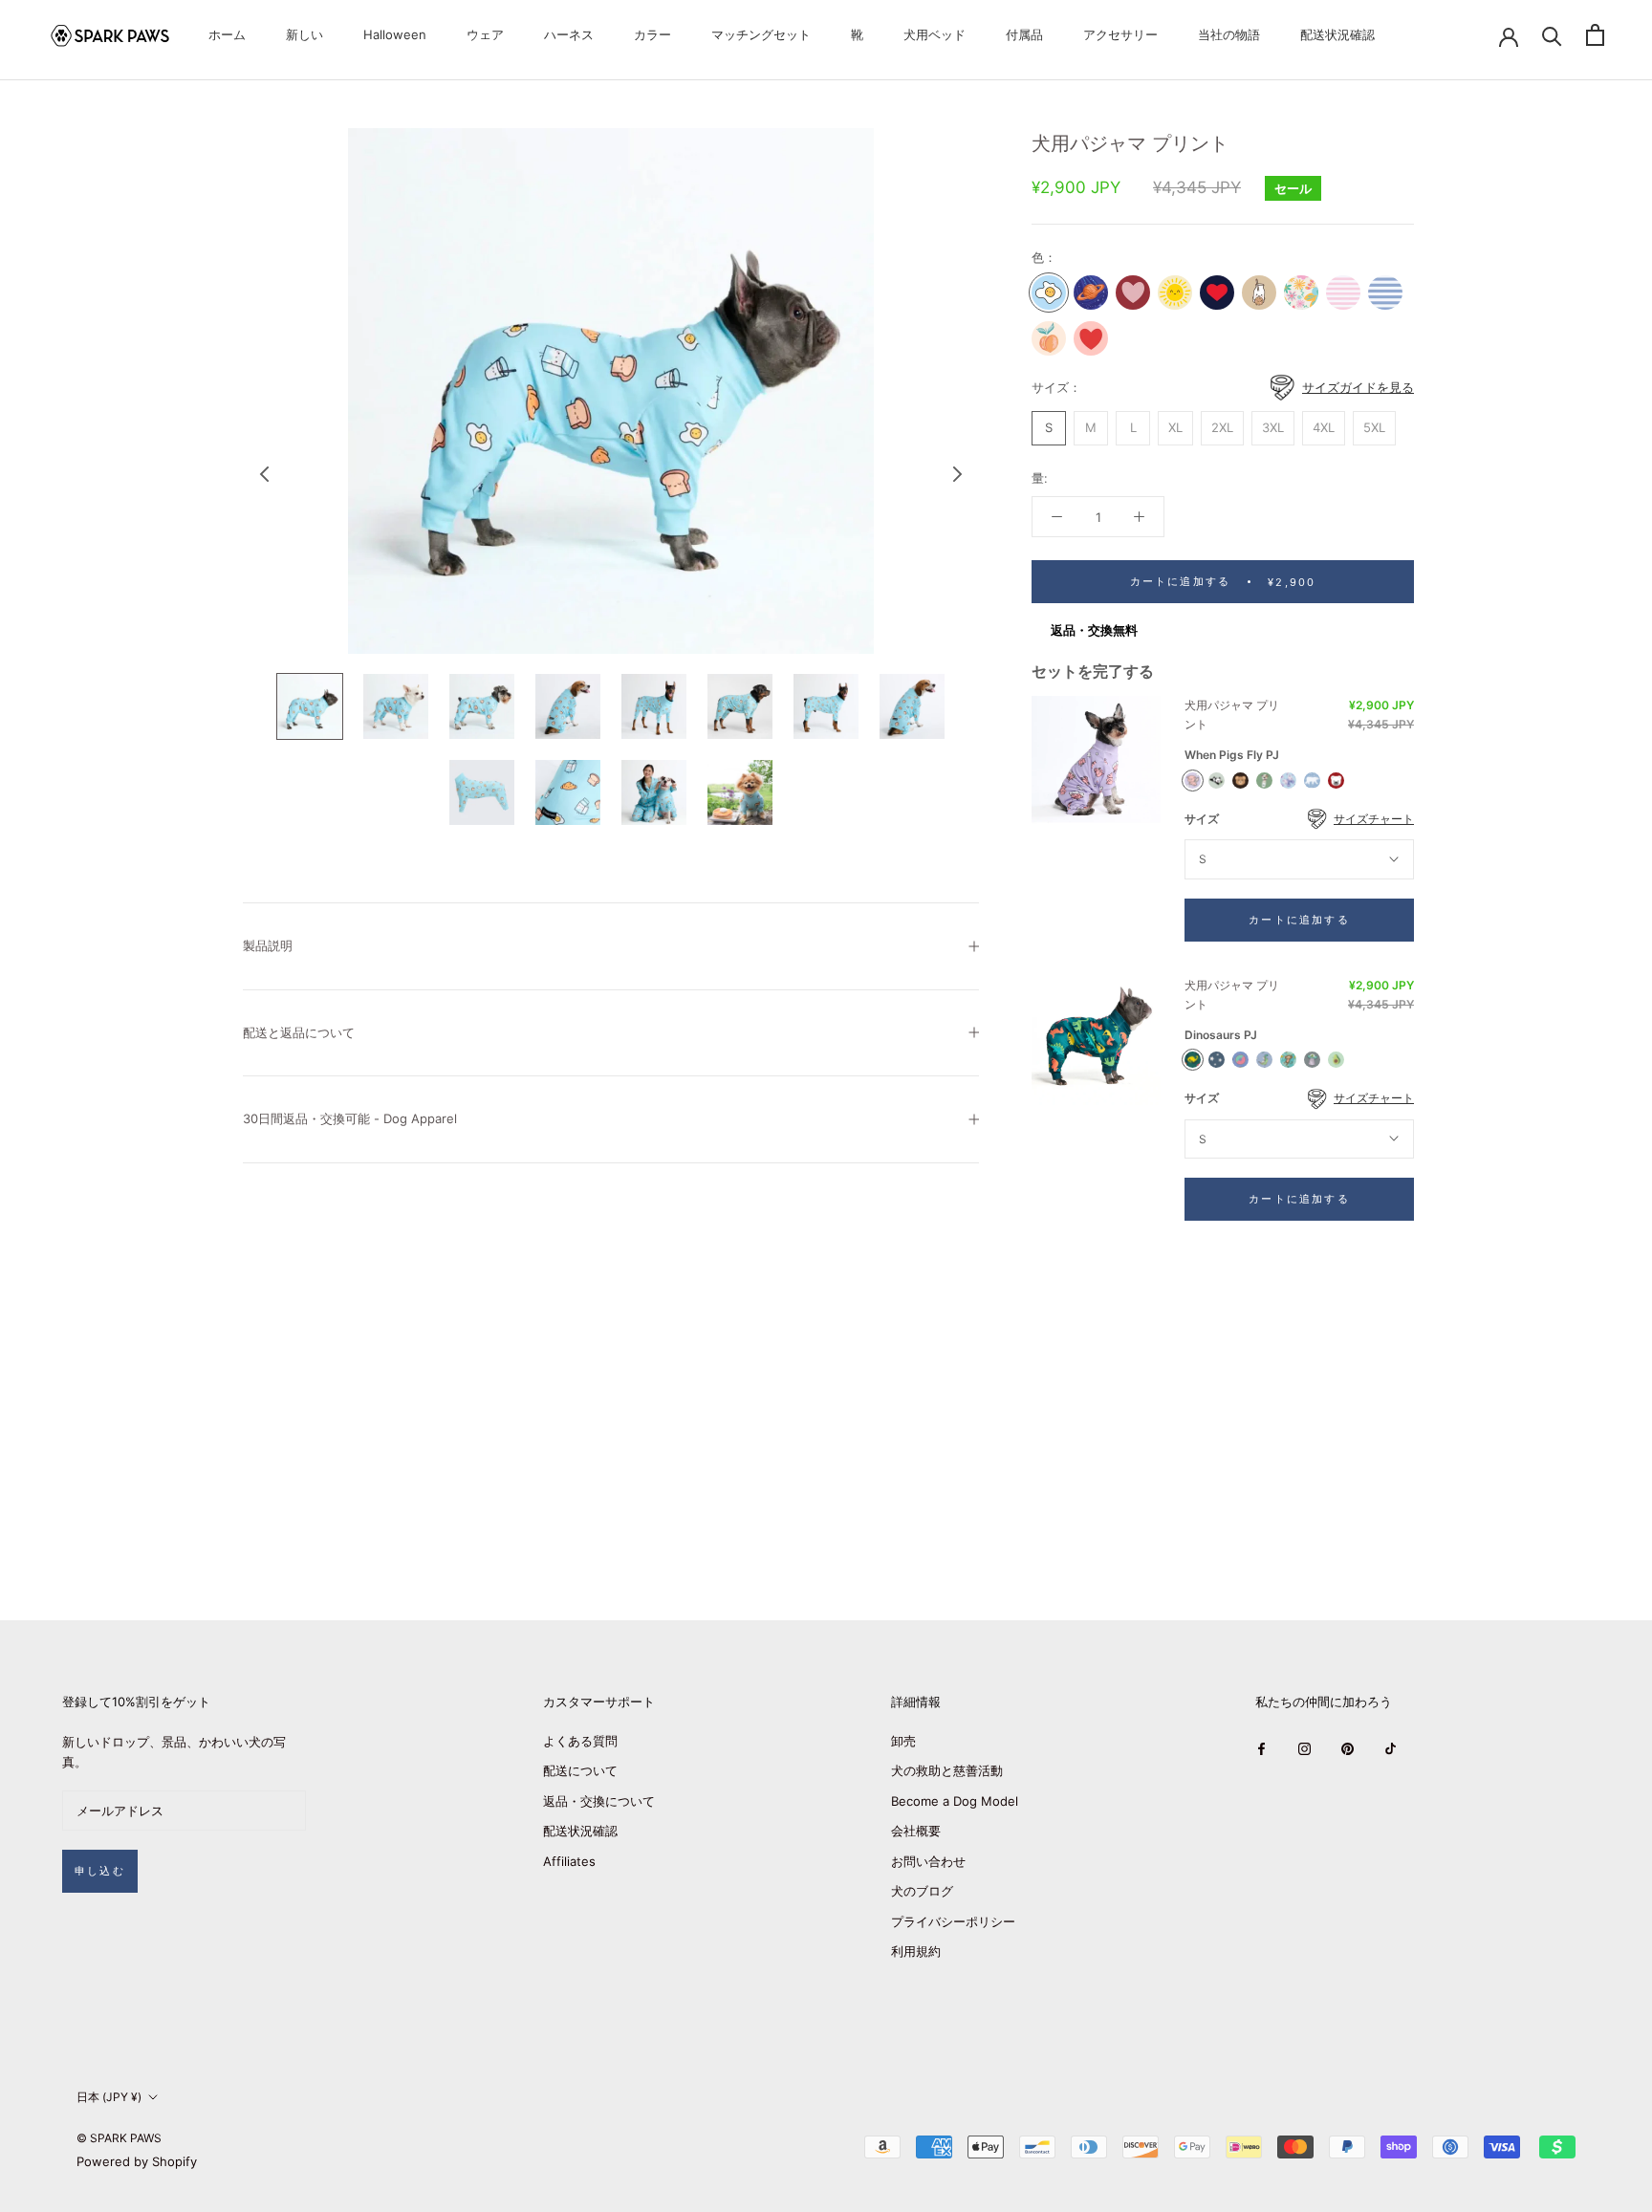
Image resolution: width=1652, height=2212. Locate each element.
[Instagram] (1304, 1748)
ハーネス (569, 34)
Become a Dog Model (955, 1801)
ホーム (227, 34)
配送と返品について (299, 1032)
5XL (1374, 427)
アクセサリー (1120, 34)
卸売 (903, 1741)
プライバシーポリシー (953, 1921)
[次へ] (958, 474)
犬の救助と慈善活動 (947, 1770)
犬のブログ (922, 1891)
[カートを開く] (1595, 35)
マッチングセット (761, 34)
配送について (580, 1770)
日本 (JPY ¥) (109, 2097)
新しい (304, 34)
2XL (1222, 427)
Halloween (395, 34)
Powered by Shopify (137, 2161)
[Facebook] (1261, 1748)
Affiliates (569, 1861)
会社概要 (916, 1831)
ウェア (485, 34)
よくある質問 (580, 1741)
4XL (1324, 427)
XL (1175, 427)
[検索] (1552, 35)
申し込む (100, 1871)
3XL (1273, 427)
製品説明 (268, 945)
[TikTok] (1391, 1748)
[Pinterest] (1348, 1748)
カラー (652, 34)
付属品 (1024, 34)
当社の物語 (1229, 34)
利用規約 (916, 1951)
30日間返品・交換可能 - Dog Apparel (350, 1118)
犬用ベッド (935, 34)
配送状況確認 (1337, 34)
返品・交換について (599, 1801)
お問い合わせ (928, 1861)
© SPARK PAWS (119, 2138)
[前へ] (265, 474)
